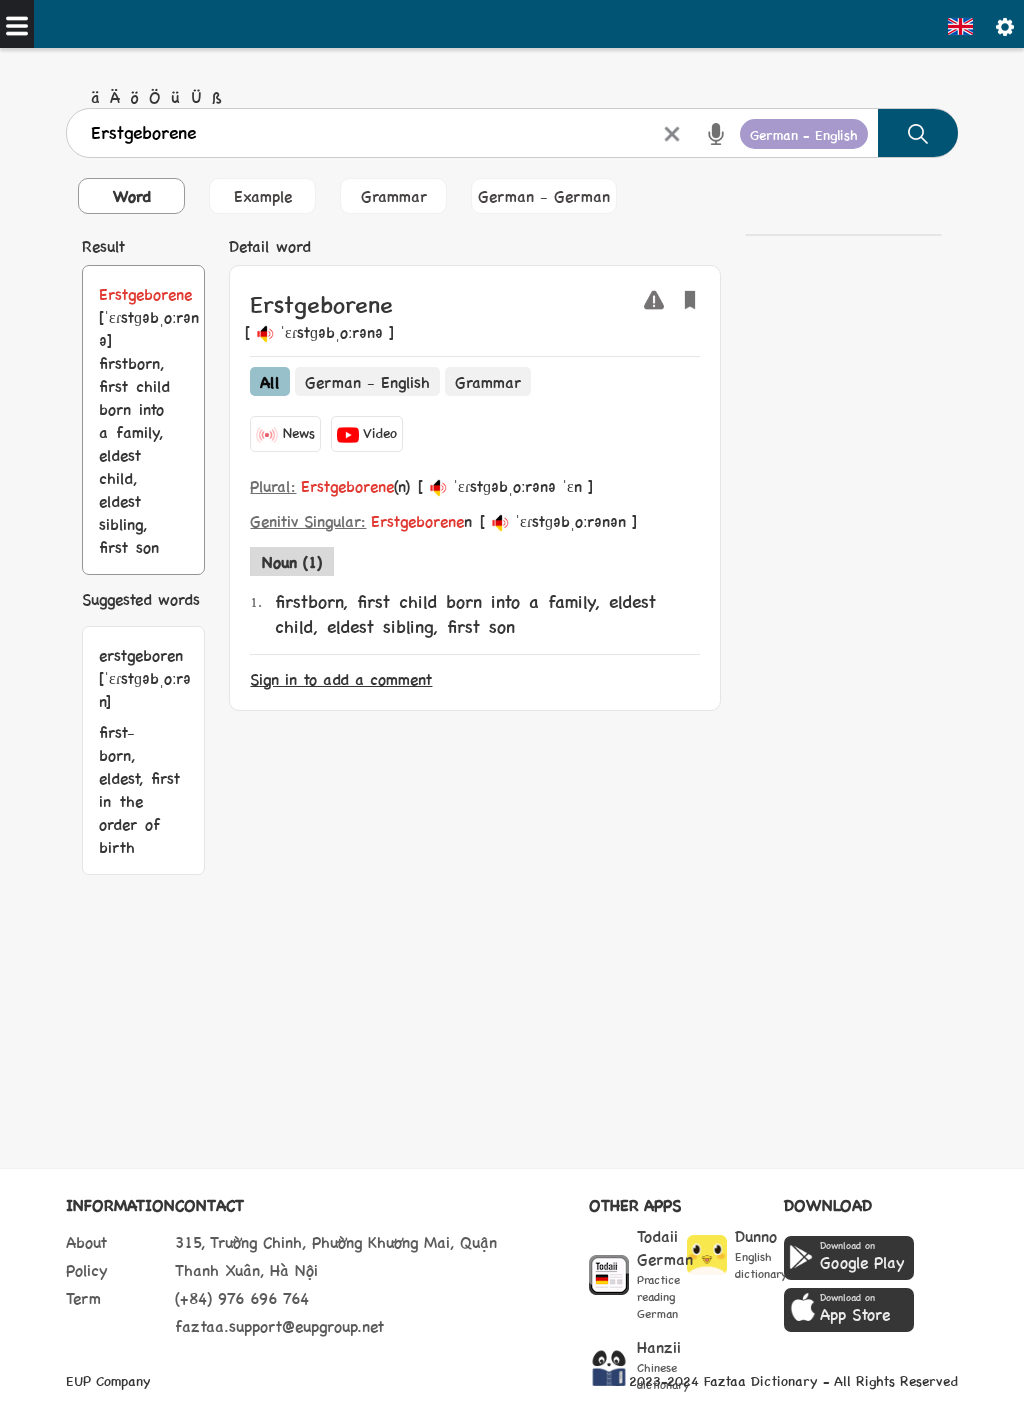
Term (83, 1297)
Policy (87, 1269)
